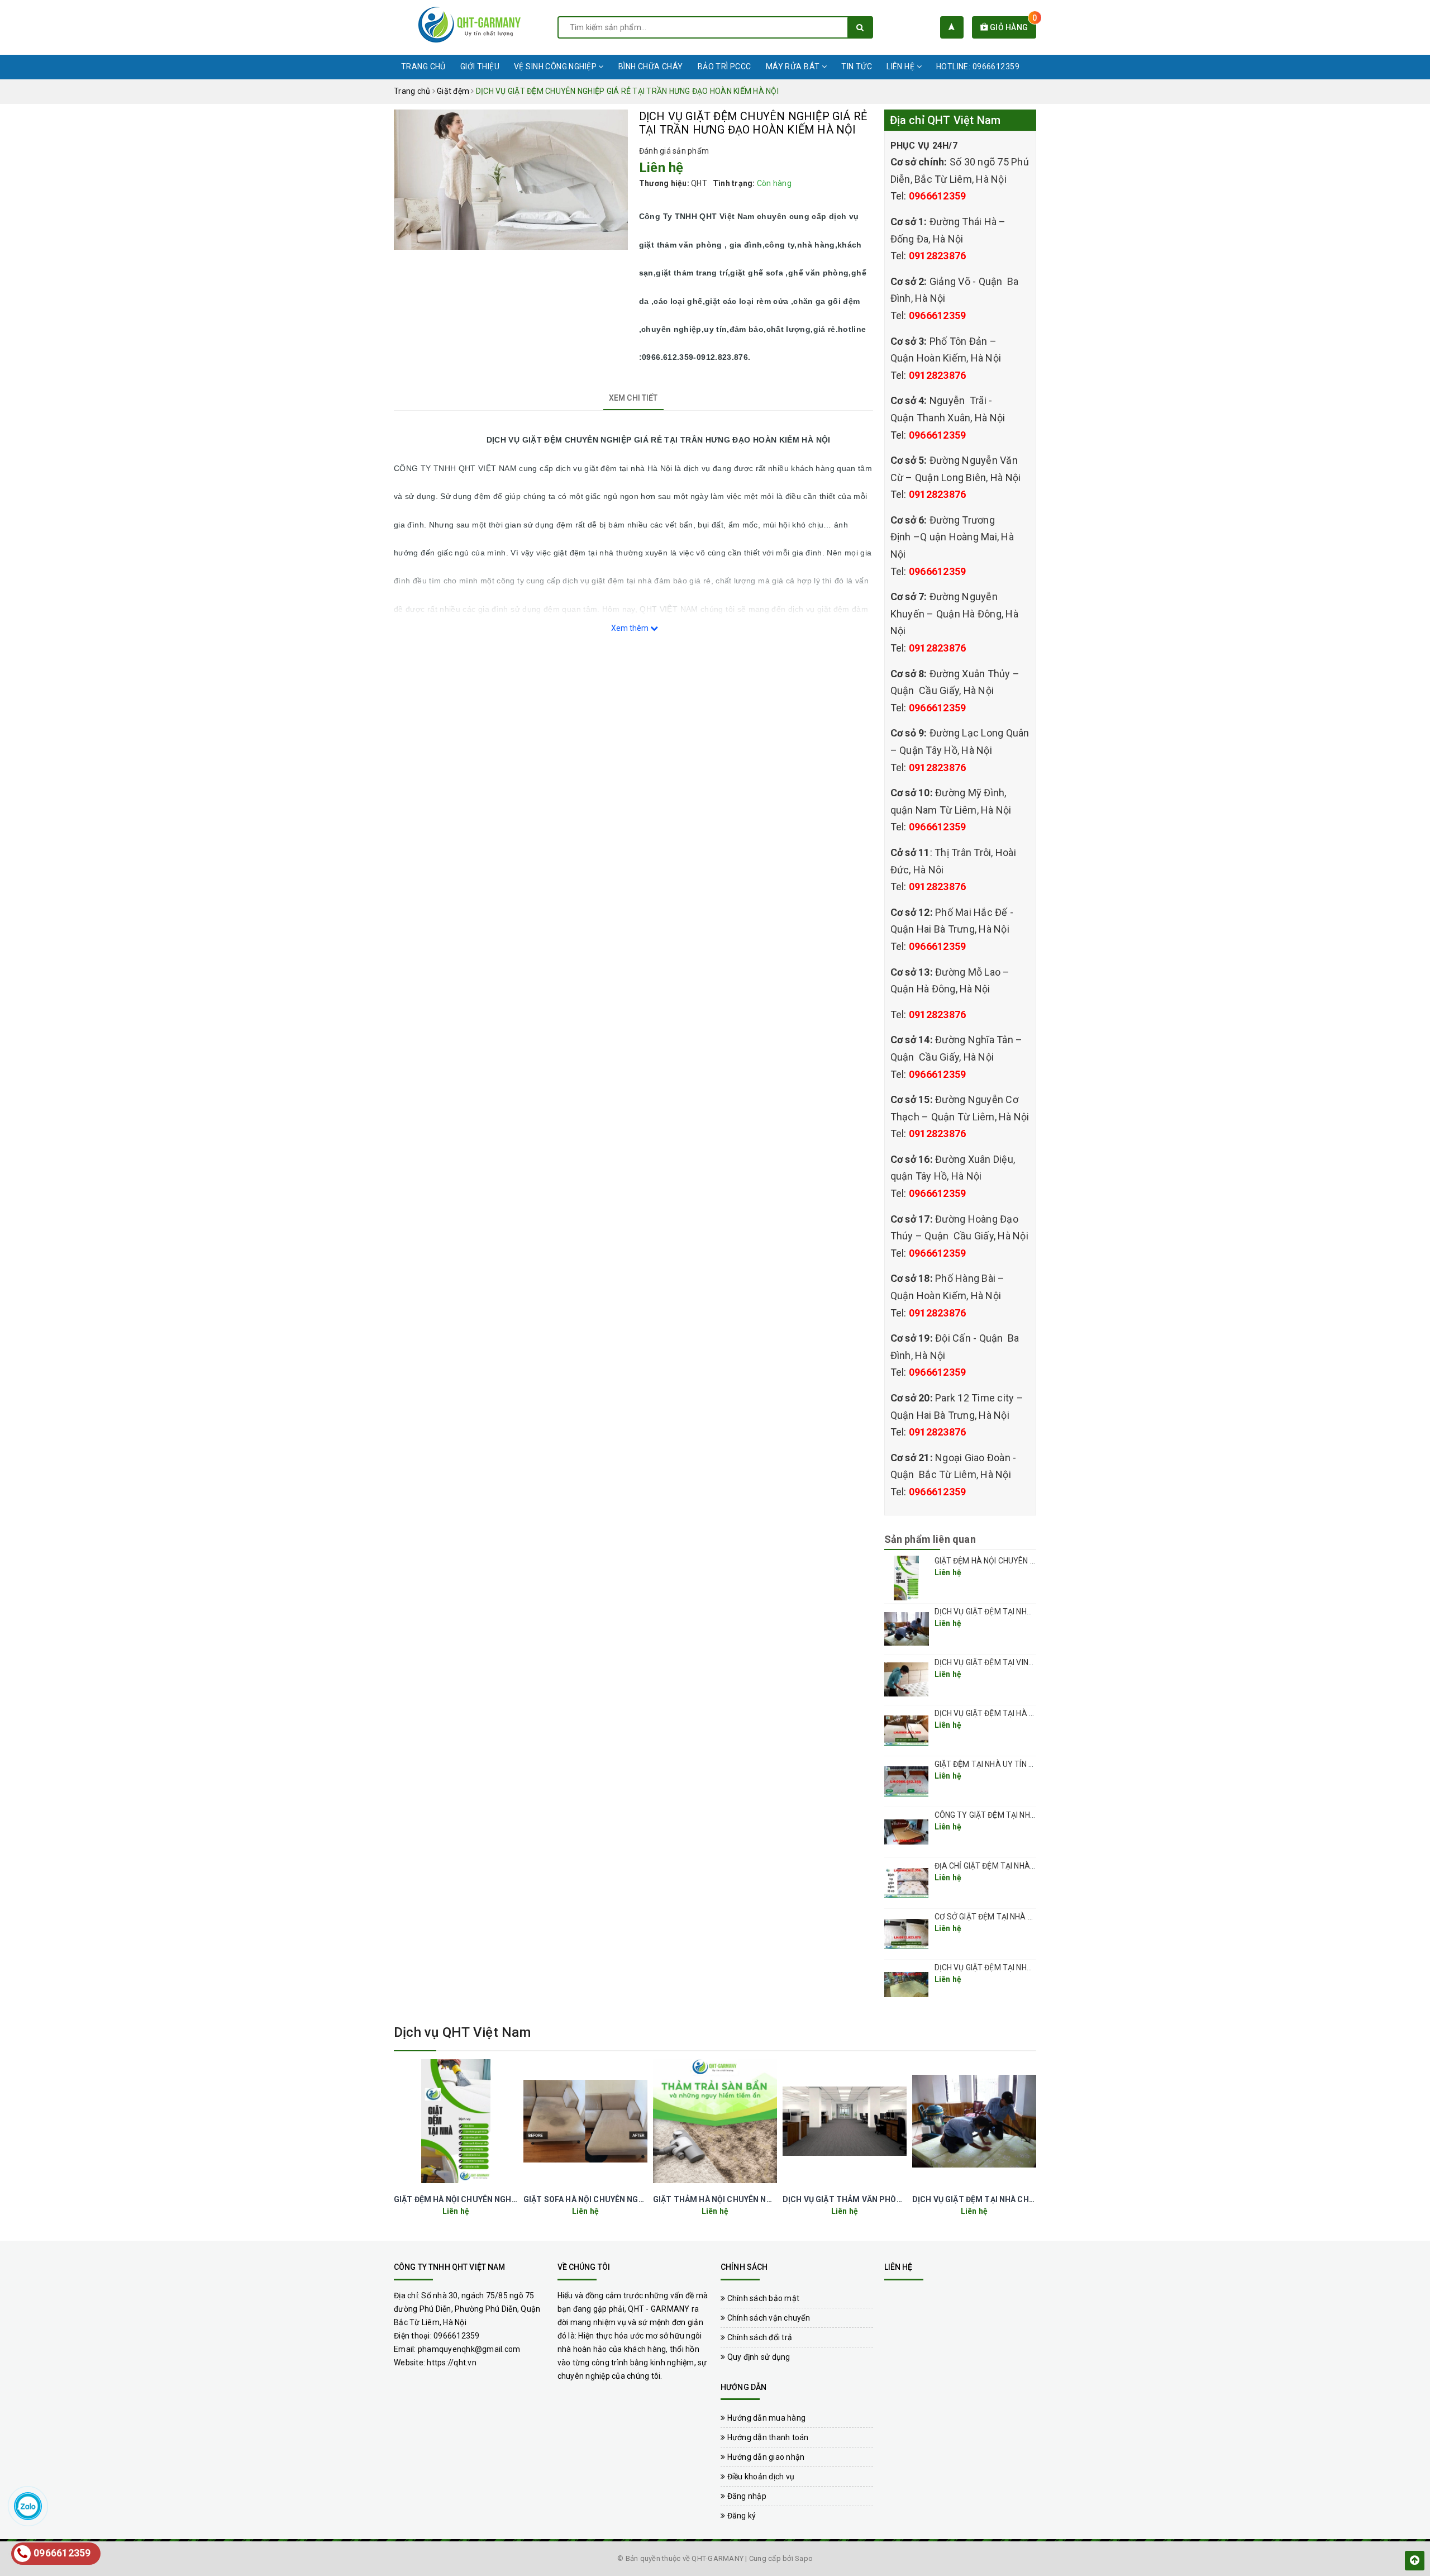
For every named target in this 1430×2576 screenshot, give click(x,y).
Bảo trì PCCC (724, 66)
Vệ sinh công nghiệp (556, 66)
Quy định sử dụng (757, 2357)
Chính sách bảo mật (762, 2298)
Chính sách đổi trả (759, 2337)
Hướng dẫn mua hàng (765, 2418)
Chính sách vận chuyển (768, 2318)
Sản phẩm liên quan (930, 1539)
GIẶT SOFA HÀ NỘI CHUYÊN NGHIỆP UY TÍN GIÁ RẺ (617, 2199)
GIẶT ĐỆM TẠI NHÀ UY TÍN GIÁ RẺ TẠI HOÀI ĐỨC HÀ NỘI (1033, 1764)
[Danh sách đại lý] (952, 27)
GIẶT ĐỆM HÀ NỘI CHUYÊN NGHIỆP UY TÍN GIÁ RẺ (1021, 1561)
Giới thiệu (480, 66)
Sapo (804, 2558)
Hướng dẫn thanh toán (767, 2437)
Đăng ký (740, 2516)
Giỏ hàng (1012, 27)
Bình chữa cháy (651, 66)
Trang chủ (423, 66)
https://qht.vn (452, 2363)
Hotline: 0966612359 (978, 66)
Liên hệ (901, 66)
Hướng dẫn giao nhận (765, 2457)
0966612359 (938, 196)
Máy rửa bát (794, 66)
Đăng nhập (746, 2496)
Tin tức (857, 66)
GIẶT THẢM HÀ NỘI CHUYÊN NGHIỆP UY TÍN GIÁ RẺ (748, 2199)
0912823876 (938, 256)
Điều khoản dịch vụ (760, 2477)
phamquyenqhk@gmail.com (469, 2349)
